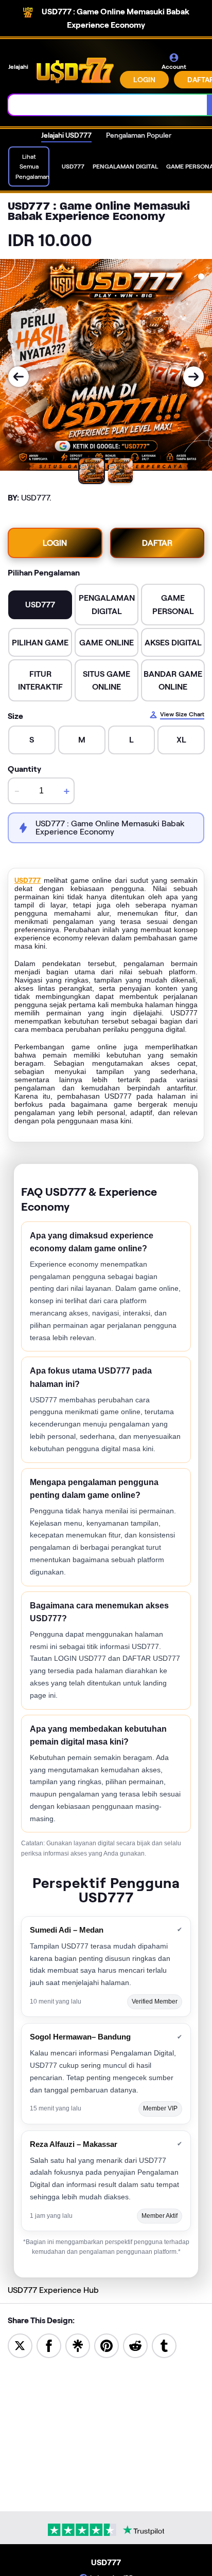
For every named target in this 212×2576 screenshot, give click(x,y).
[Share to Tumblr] (164, 2345)
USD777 (28, 880)
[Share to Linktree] (78, 2345)
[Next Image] (193, 377)
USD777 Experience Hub (53, 2290)
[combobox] (108, 105)
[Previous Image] (19, 377)
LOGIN (144, 80)
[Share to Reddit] (135, 2345)
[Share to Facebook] (49, 2345)
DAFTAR (157, 543)
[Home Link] (75, 70)
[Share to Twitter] (20, 2345)
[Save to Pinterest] (107, 2345)
